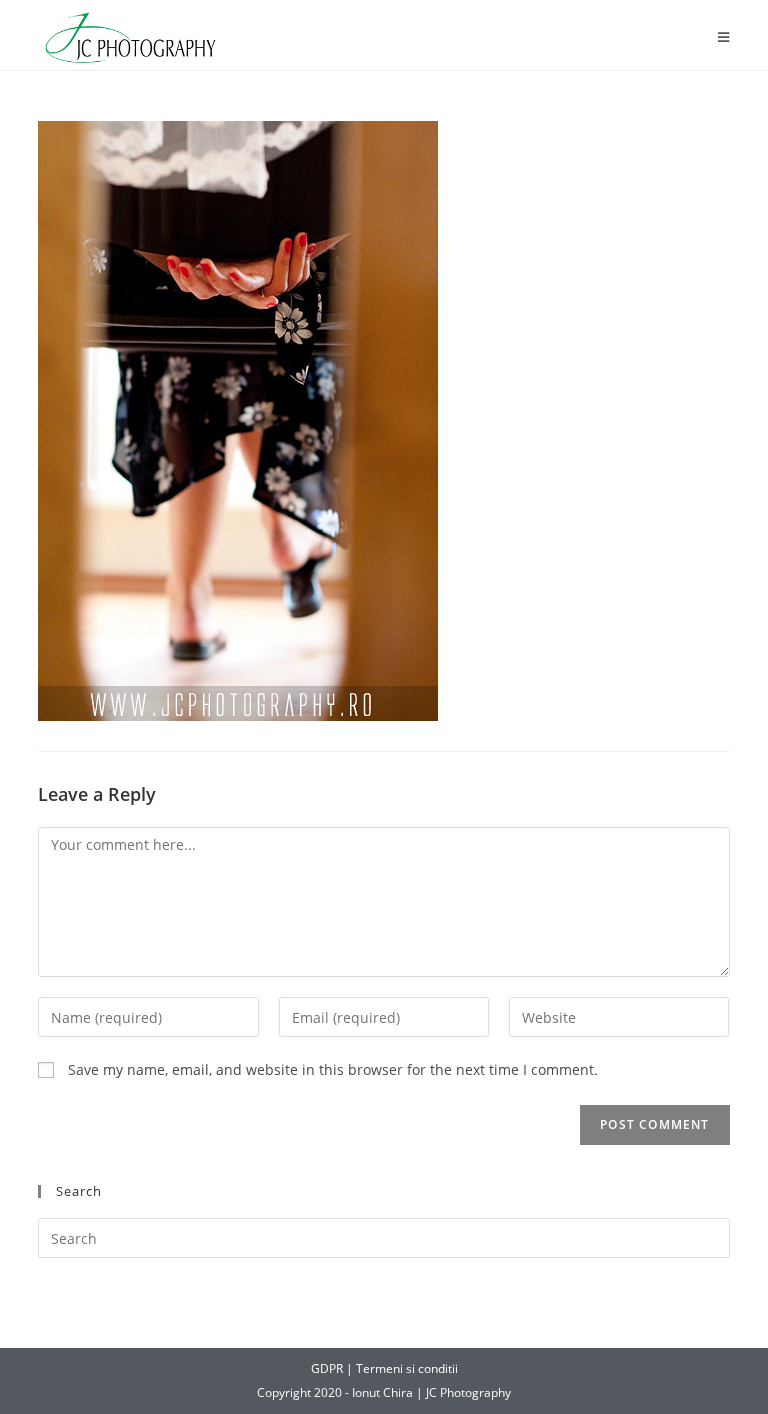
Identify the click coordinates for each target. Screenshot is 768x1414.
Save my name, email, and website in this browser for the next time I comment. (333, 1069)
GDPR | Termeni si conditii (384, 1368)
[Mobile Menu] (724, 37)
